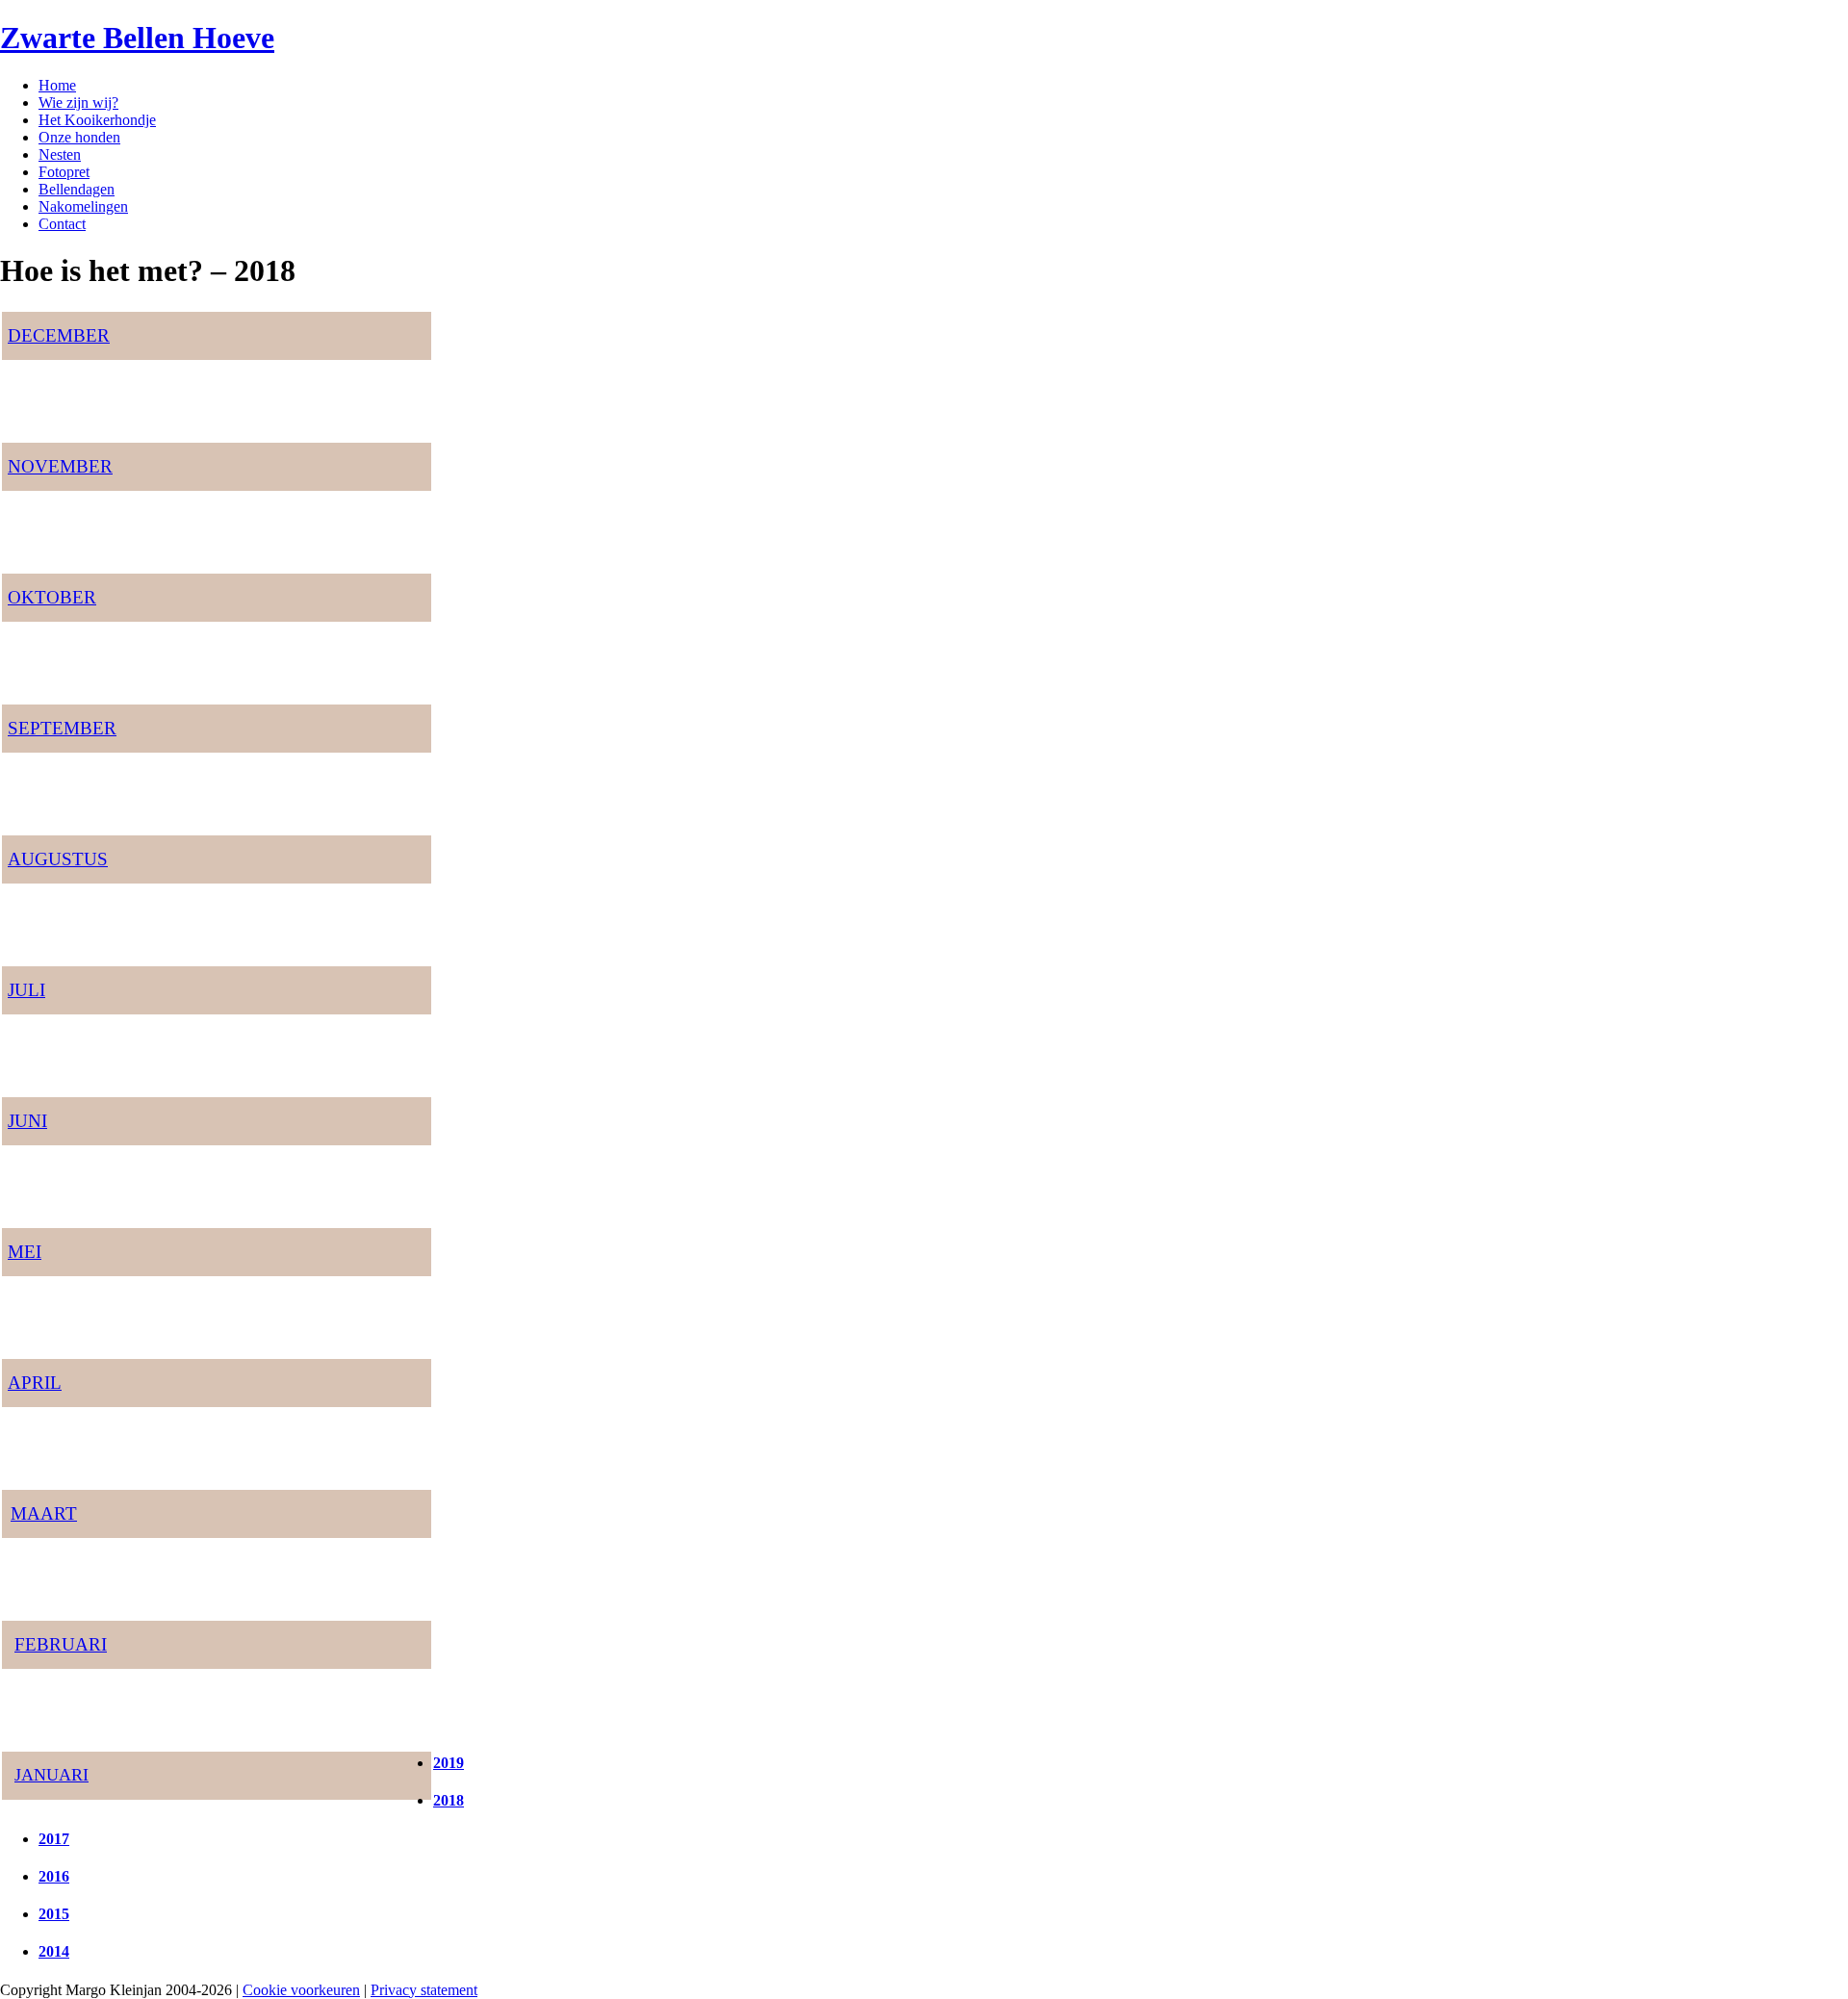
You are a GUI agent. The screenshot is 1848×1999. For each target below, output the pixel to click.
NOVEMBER (60, 466)
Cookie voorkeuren (301, 1990)
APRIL (35, 1383)
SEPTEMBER (62, 728)
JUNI (27, 1121)
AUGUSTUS (58, 859)
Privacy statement (424, 1990)
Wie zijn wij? (78, 103)
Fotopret (64, 172)
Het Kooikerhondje (97, 120)
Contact (62, 224)
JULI (26, 990)
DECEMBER (59, 335)
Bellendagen (77, 189)
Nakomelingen (83, 206)
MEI (25, 1252)
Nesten (60, 154)
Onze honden (79, 137)
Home (57, 85)
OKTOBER (52, 597)
